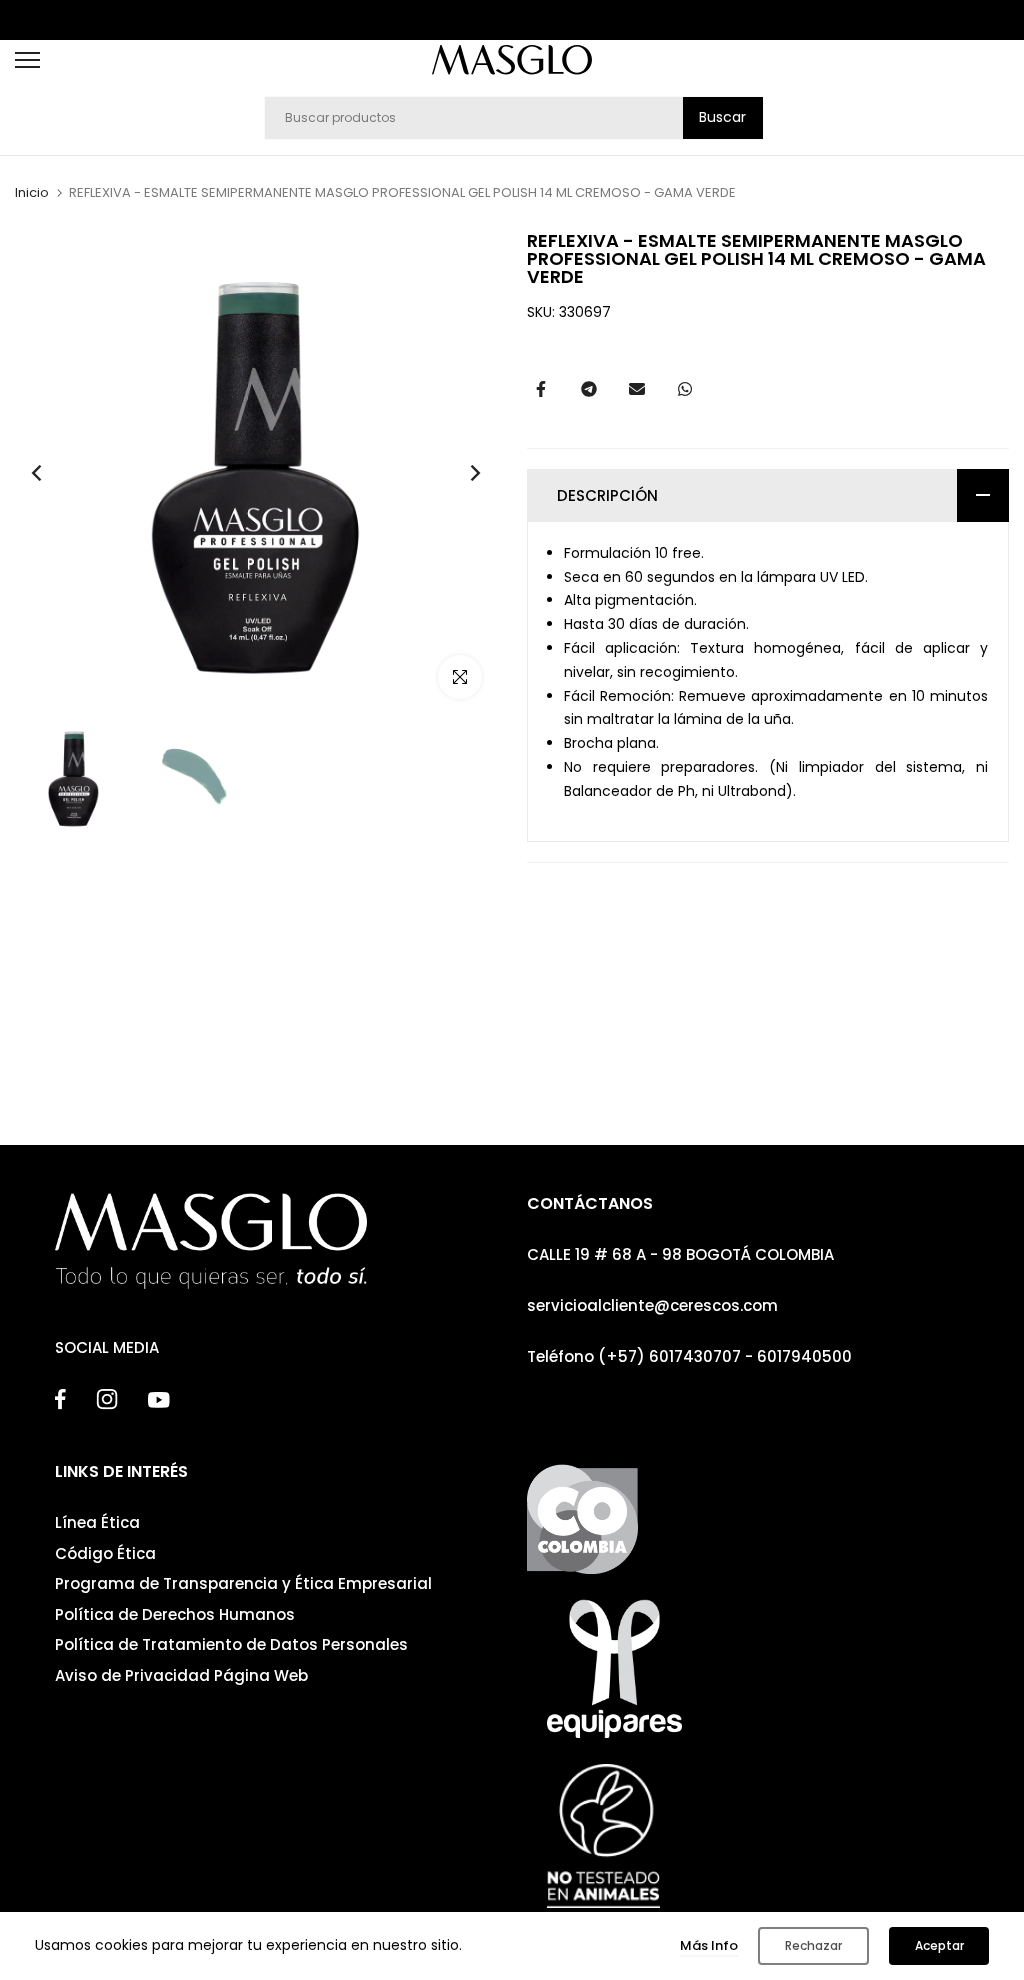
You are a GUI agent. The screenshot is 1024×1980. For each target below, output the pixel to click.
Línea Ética (97, 1522)
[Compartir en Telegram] (589, 389)
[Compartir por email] (637, 389)
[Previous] (52, 473)
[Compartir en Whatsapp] (685, 389)
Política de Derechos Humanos (175, 1614)
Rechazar (813, 1945)
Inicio (32, 193)
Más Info (709, 1945)
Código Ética (105, 1553)
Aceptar (939, 1945)
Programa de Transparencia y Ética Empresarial (243, 1583)
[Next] (459, 473)
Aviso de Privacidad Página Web (181, 1675)
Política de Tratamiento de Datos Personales (231, 1644)
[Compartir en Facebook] (541, 389)
